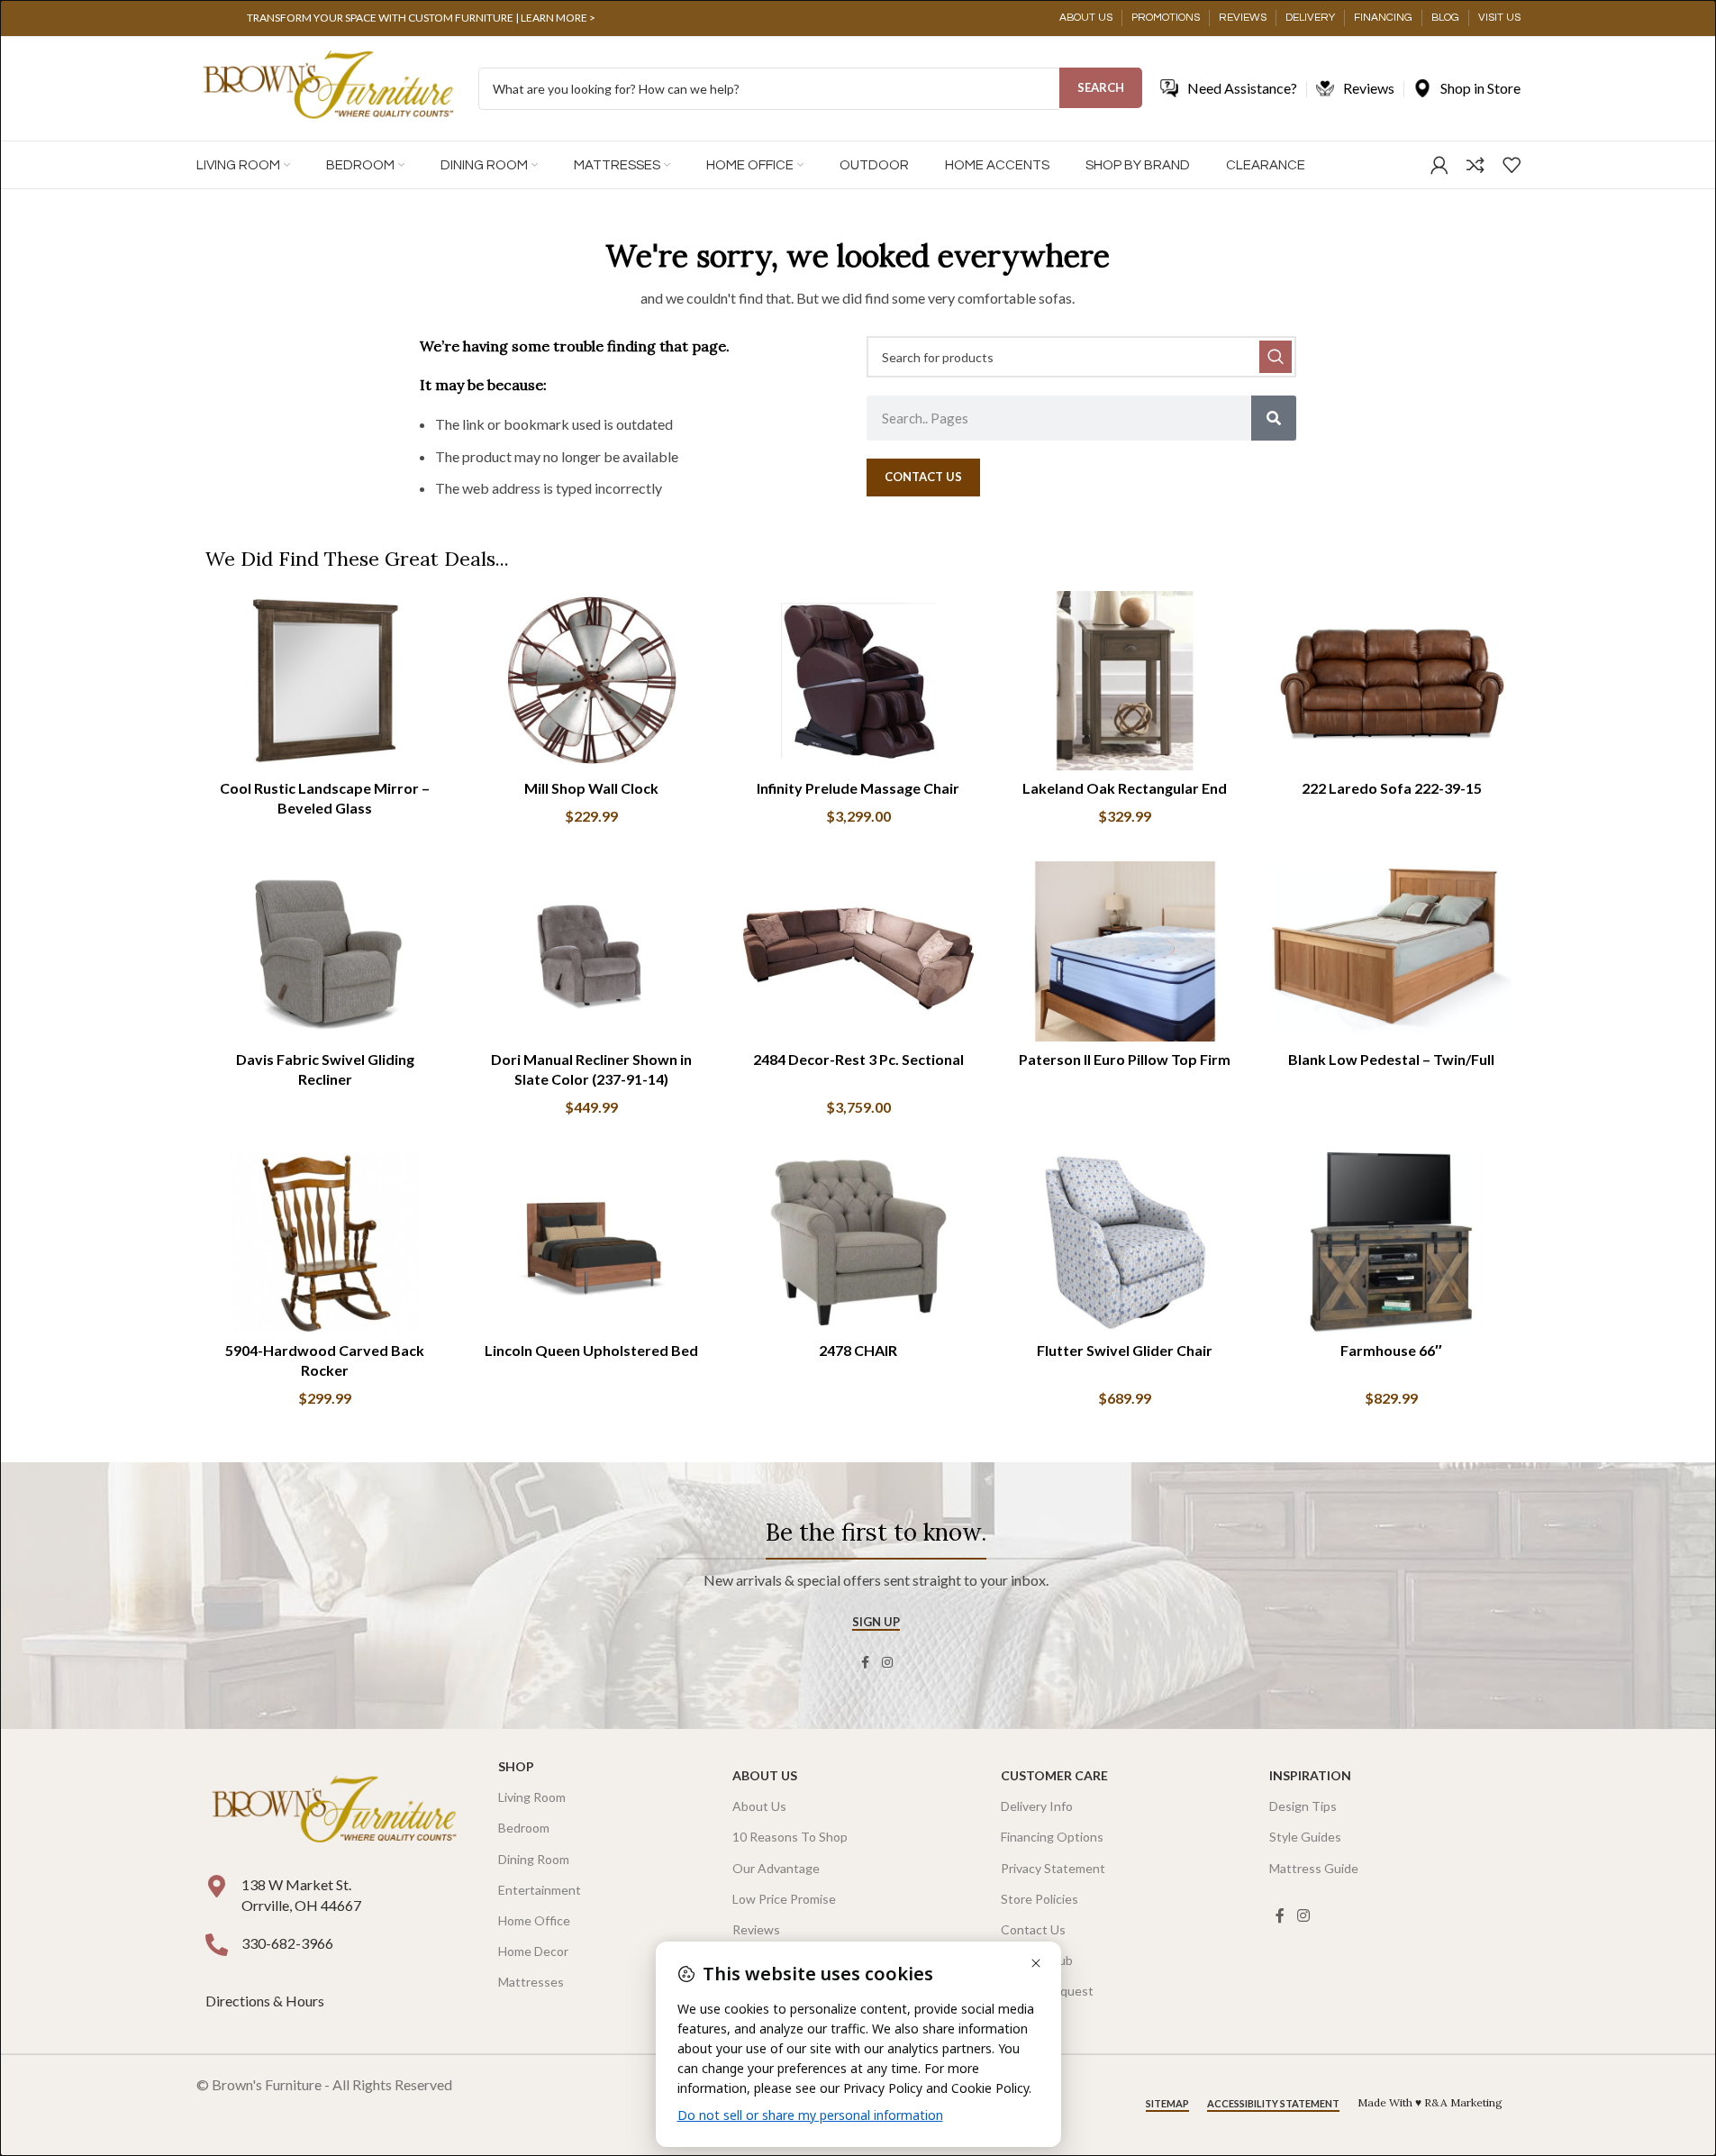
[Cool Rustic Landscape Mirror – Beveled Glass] (325, 681)
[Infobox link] (422, 18)
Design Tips (1303, 1806)
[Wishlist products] (1512, 165)
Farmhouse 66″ (1391, 1350)
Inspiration (1310, 1775)
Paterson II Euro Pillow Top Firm (1125, 1059)
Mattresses (531, 1982)
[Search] (1274, 418)
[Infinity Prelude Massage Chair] (858, 681)
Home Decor (533, 1951)
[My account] (1439, 165)
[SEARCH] (1276, 357)
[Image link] (334, 1811)
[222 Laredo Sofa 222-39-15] (1392, 681)
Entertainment (540, 1890)
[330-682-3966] (217, 1945)
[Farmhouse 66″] (1392, 1242)
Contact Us (1033, 1929)
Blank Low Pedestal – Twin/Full (1391, 1059)
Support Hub (1037, 1960)
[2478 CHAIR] (858, 1242)
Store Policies (1040, 1899)
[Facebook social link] (866, 1663)
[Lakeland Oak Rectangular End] (1125, 681)
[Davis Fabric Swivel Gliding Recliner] (325, 951)
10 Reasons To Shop (790, 1837)
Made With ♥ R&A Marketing (1430, 2102)
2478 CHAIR (858, 1350)
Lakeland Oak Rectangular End (1125, 788)
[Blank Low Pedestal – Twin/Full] (1392, 951)
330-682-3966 (287, 1943)
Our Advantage (776, 1868)
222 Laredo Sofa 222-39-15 (1392, 788)
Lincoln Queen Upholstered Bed (591, 1350)
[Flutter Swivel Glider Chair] (1125, 1242)
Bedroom (524, 1828)
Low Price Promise (784, 1899)
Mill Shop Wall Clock (591, 788)
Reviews (756, 1929)
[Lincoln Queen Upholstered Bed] (592, 1242)
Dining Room (534, 1859)
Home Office (534, 1920)
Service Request (1047, 1991)
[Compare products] (1475, 165)
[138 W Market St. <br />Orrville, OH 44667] (217, 1886)
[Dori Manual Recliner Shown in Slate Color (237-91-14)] (592, 951)
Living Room (532, 1797)
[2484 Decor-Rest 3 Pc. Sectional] (858, 951)
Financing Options (1052, 1837)
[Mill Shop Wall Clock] (592, 681)
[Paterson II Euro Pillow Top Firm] (1125, 951)
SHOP (516, 1766)
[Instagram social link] (887, 1663)
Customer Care (1054, 1775)
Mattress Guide (1314, 1868)
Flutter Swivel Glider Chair (1125, 1350)
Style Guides (1305, 1837)
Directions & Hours (266, 2001)
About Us (765, 1775)
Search (1101, 87)
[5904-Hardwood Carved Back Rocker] (325, 1242)
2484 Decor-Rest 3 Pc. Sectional (858, 1059)
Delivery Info (1037, 1806)
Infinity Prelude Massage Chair (858, 788)
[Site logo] (328, 87)
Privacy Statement (1053, 1868)
